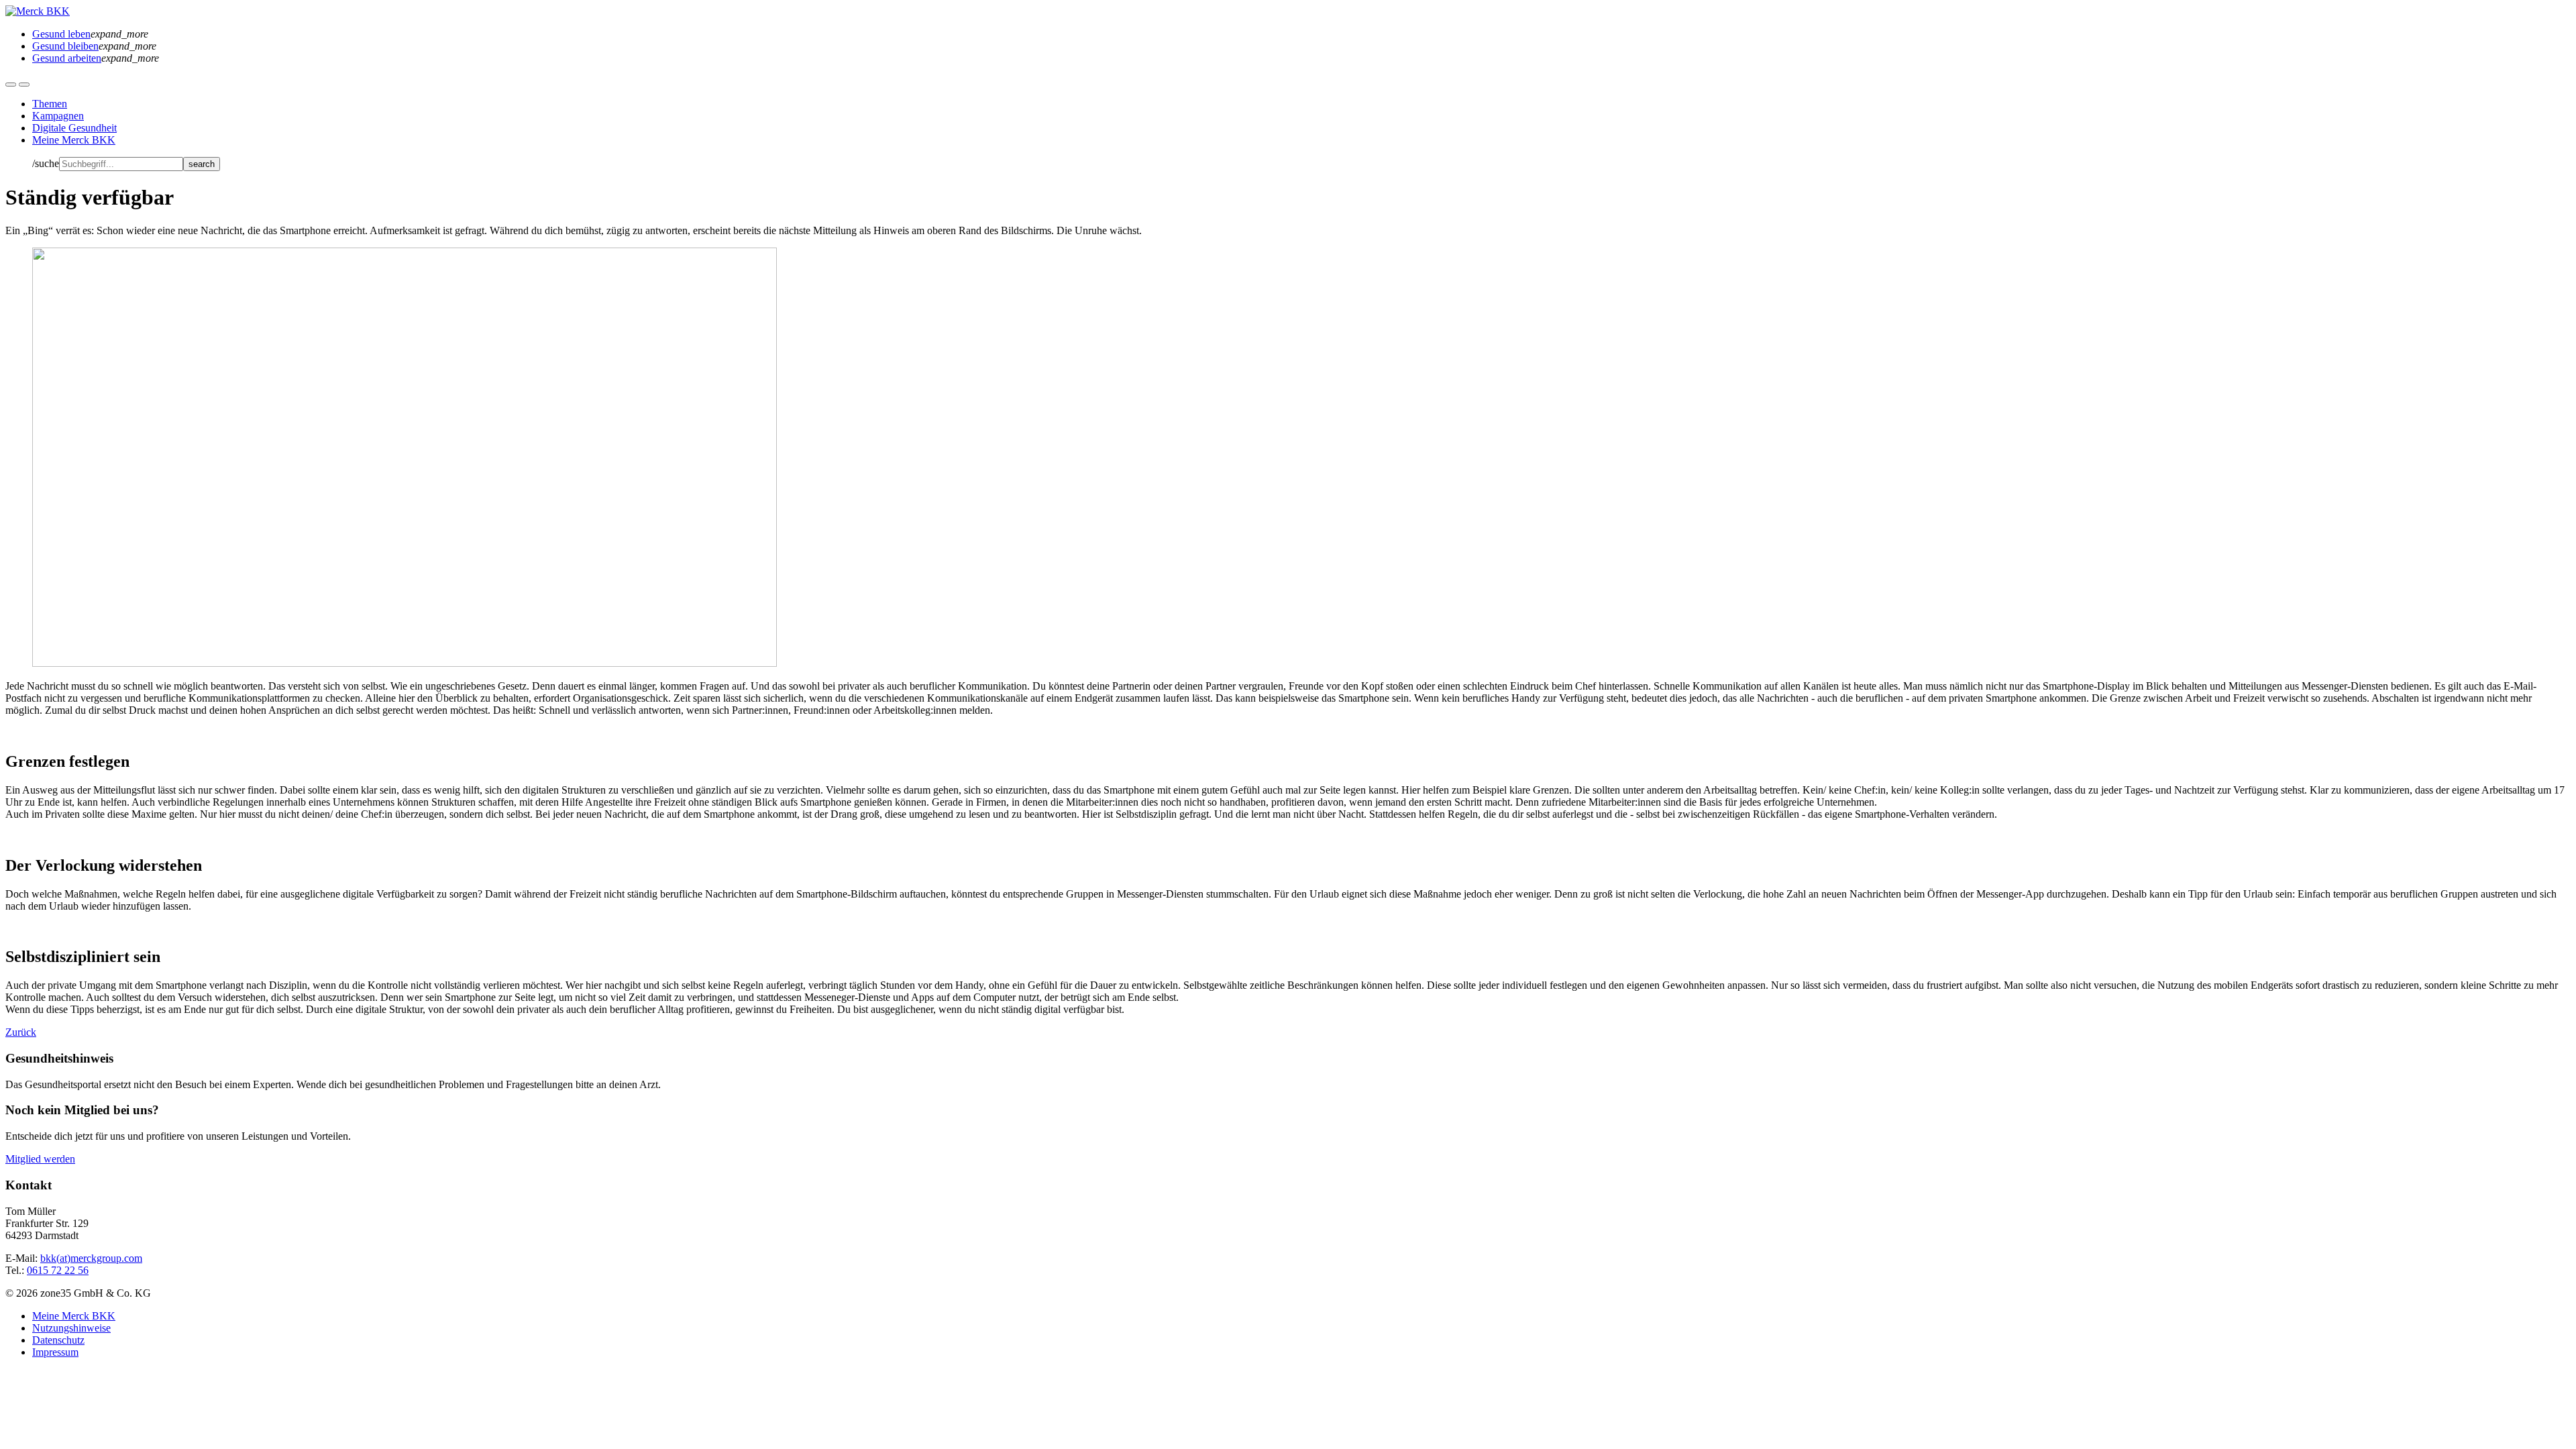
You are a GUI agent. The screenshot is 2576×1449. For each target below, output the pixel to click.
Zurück (21, 1032)
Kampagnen (58, 116)
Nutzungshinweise (71, 1328)
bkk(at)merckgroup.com (91, 1258)
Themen (50, 104)
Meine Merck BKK (74, 140)
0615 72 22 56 (58, 1270)
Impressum (55, 1352)
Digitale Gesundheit (74, 128)
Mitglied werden (40, 1159)
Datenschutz (58, 1340)
